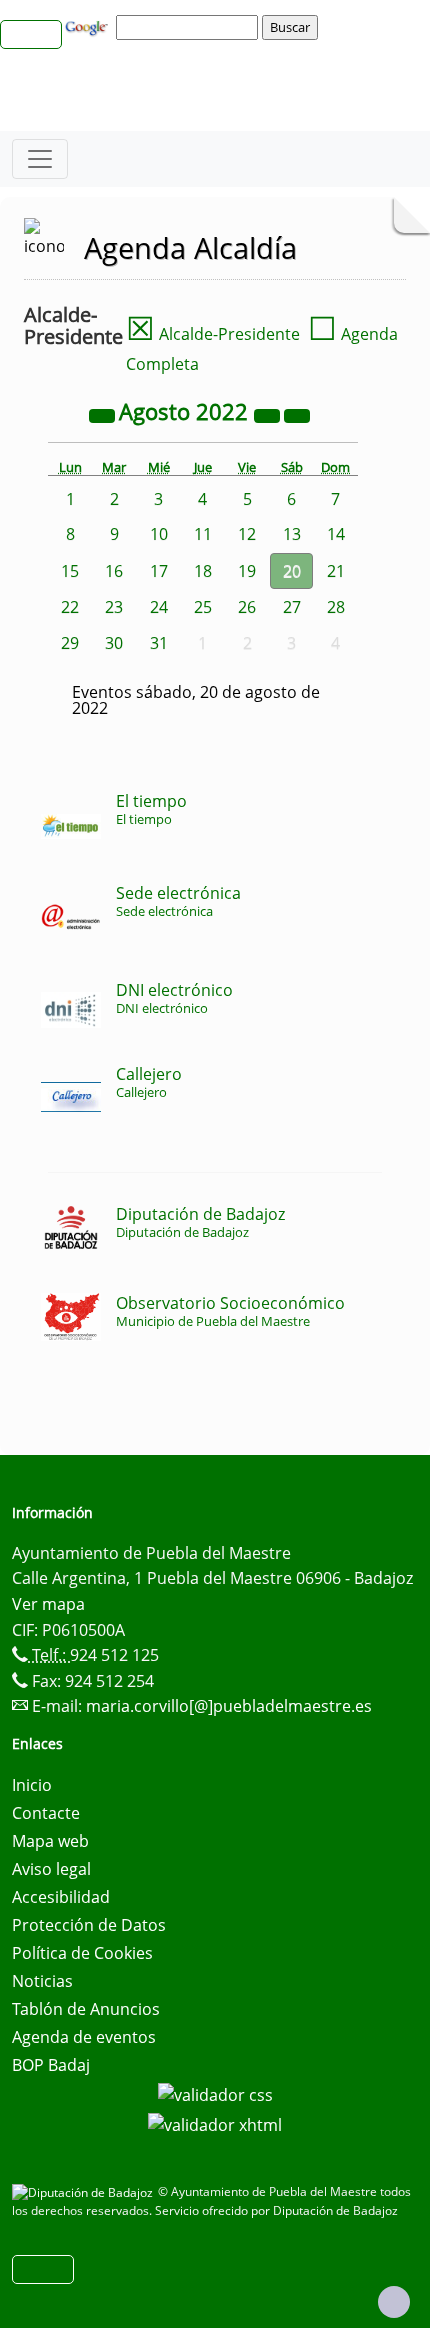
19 (247, 571)
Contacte (46, 1813)
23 (114, 607)
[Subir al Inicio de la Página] (394, 2302)
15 (70, 571)
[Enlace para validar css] (215, 2093)
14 (336, 534)
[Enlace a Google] (89, 26)
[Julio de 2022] (104, 414)
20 (292, 571)
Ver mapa (48, 1604)
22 (70, 607)
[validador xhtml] (215, 2123)
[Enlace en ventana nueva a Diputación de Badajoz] (85, 2191)
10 (159, 534)
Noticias (42, 1981)
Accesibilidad (61, 1897)
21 (336, 571)
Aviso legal (51, 1869)
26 (247, 607)
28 (336, 607)
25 (203, 607)
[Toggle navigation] (40, 159)
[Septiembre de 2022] (297, 414)
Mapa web (50, 1841)
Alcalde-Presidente (213, 334)
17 (159, 571)
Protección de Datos (89, 1925)
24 (159, 607)
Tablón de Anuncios (86, 2009)
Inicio (32, 1785)
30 (114, 643)
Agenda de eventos (84, 2037)
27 (292, 607)
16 (114, 571)
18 (203, 571)
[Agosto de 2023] (269, 414)
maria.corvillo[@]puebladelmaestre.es (229, 1706)
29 (70, 643)
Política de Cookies (82, 1953)
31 (159, 643)
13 (292, 534)
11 (203, 534)
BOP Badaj (51, 2065)
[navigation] (190, 27)
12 (247, 534)
